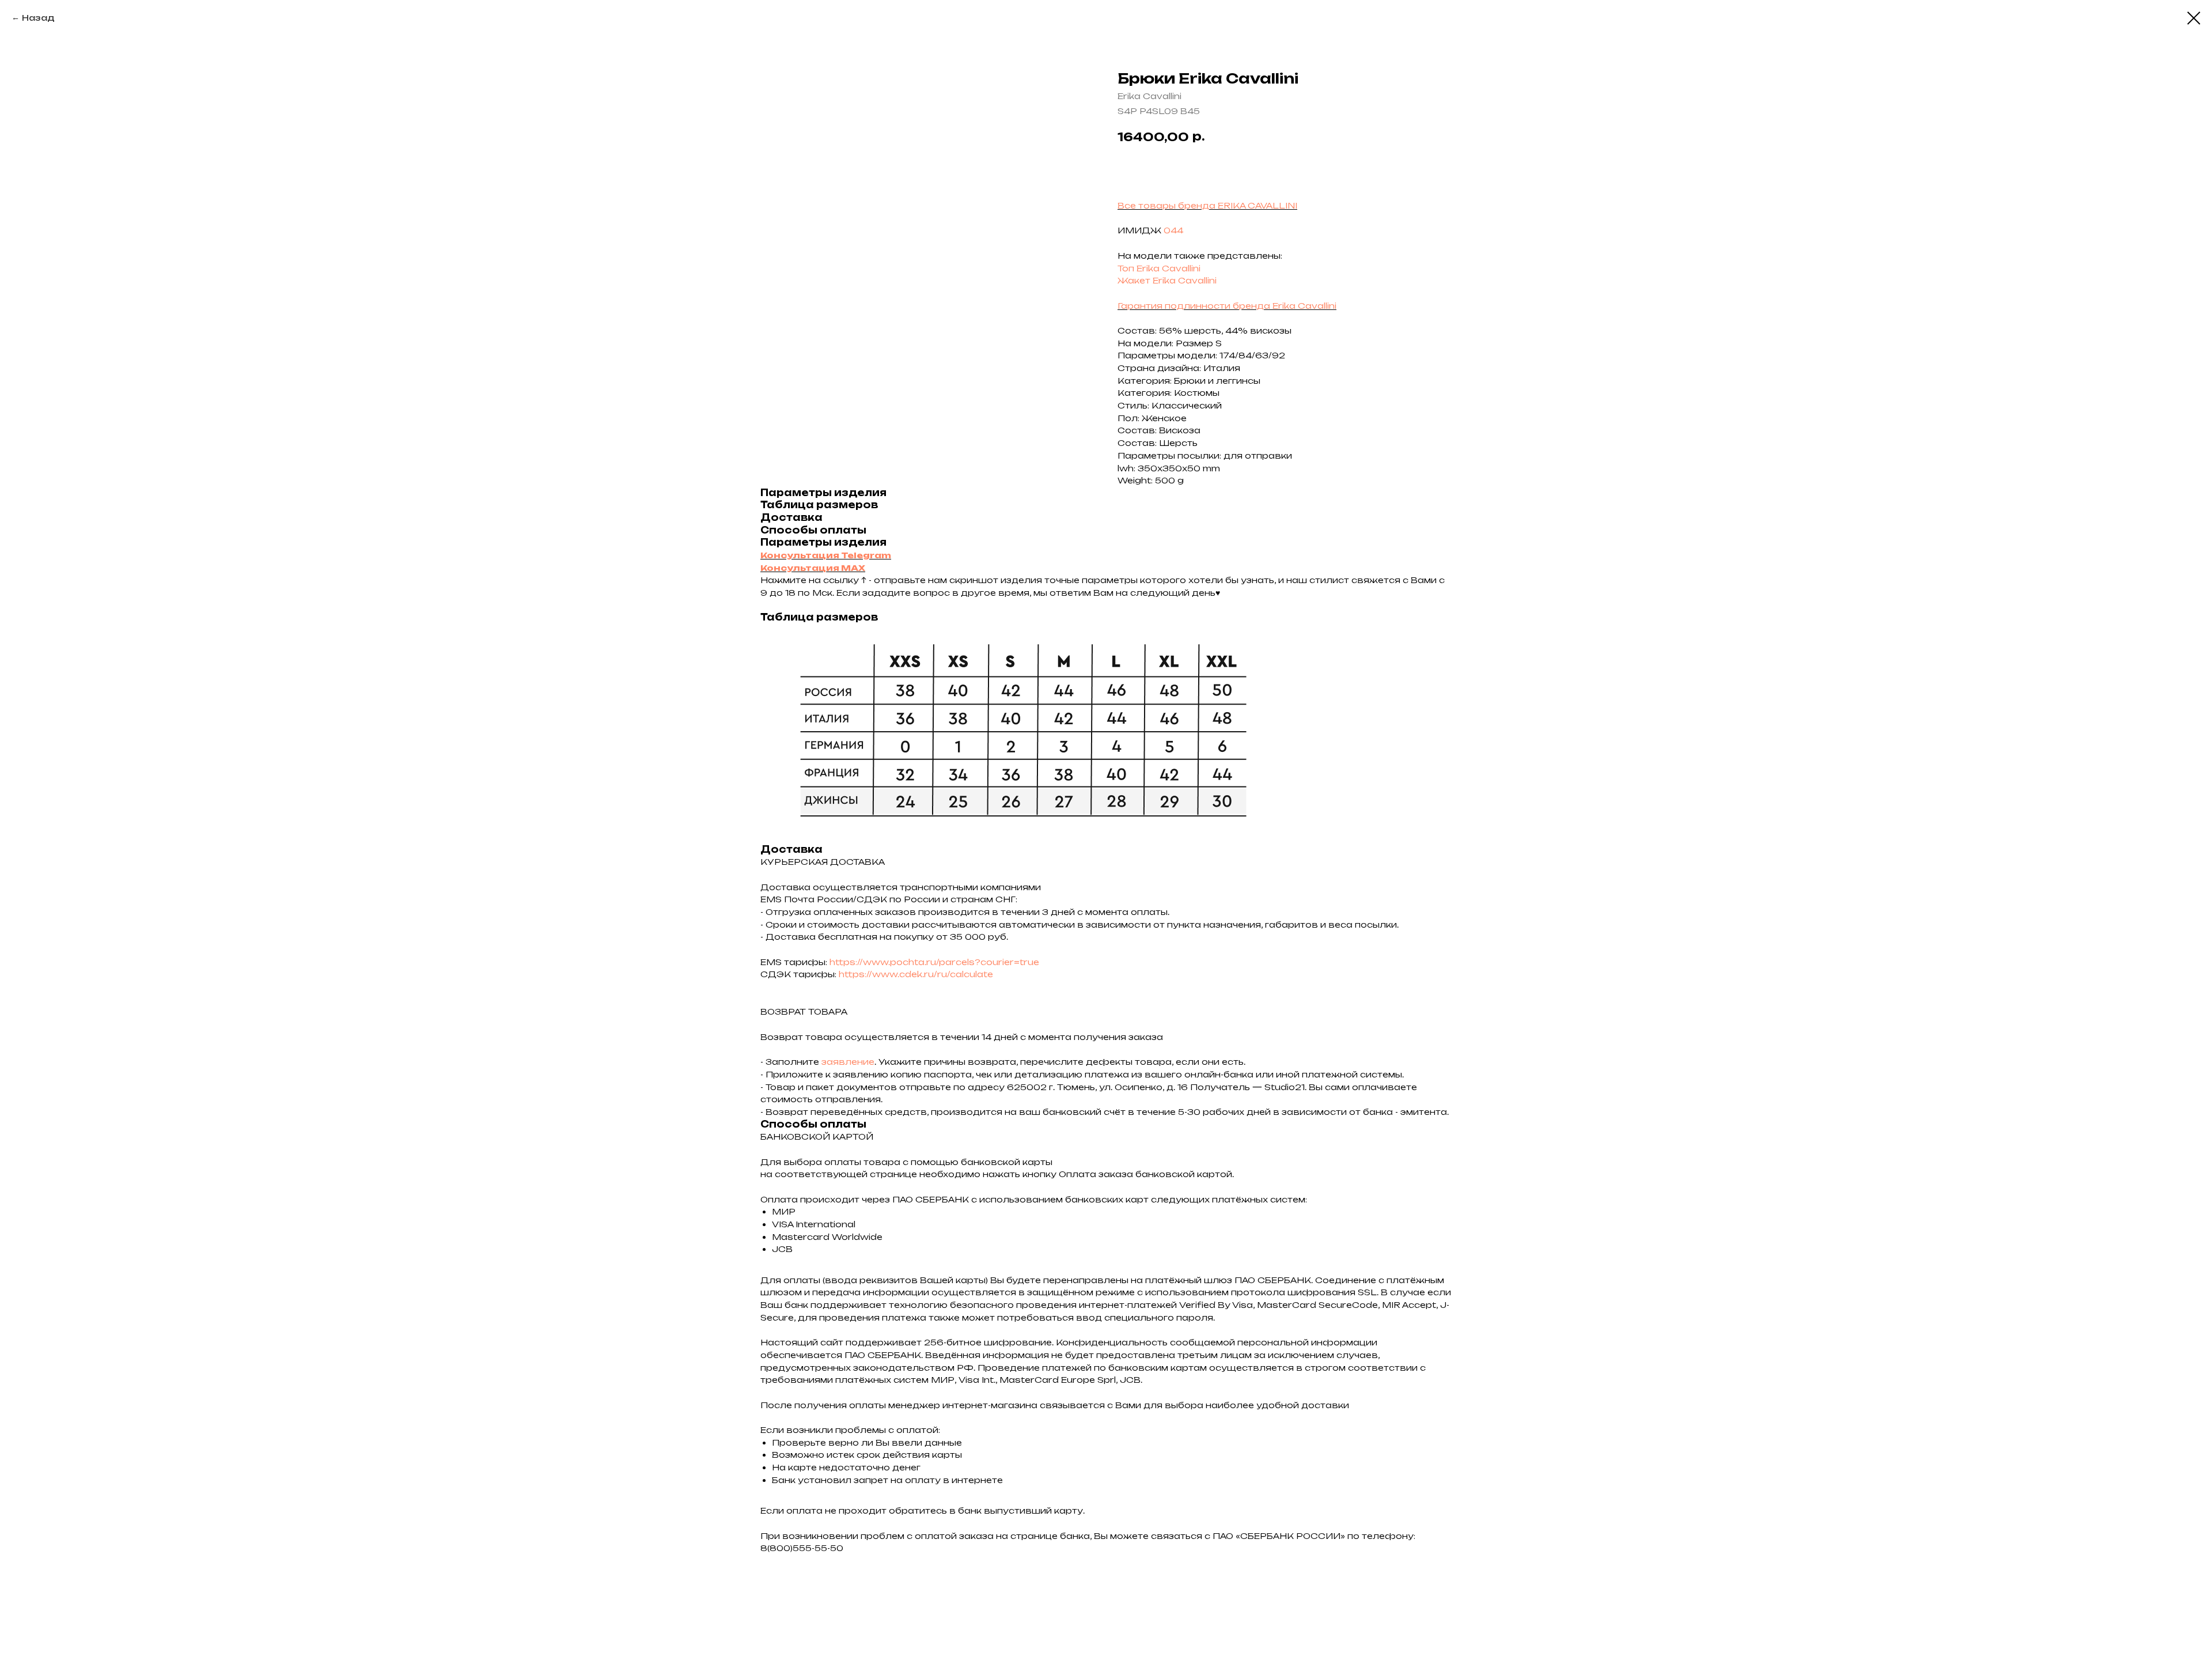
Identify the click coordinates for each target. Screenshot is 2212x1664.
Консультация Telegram (826, 555)
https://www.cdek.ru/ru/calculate (916, 974)
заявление (848, 1062)
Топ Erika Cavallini (1159, 268)
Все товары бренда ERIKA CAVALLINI (1207, 205)
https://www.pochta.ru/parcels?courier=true (934, 962)
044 (1173, 230)
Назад (38, 18)
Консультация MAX (813, 568)
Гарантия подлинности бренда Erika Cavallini (1227, 306)
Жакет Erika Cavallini (1167, 280)
